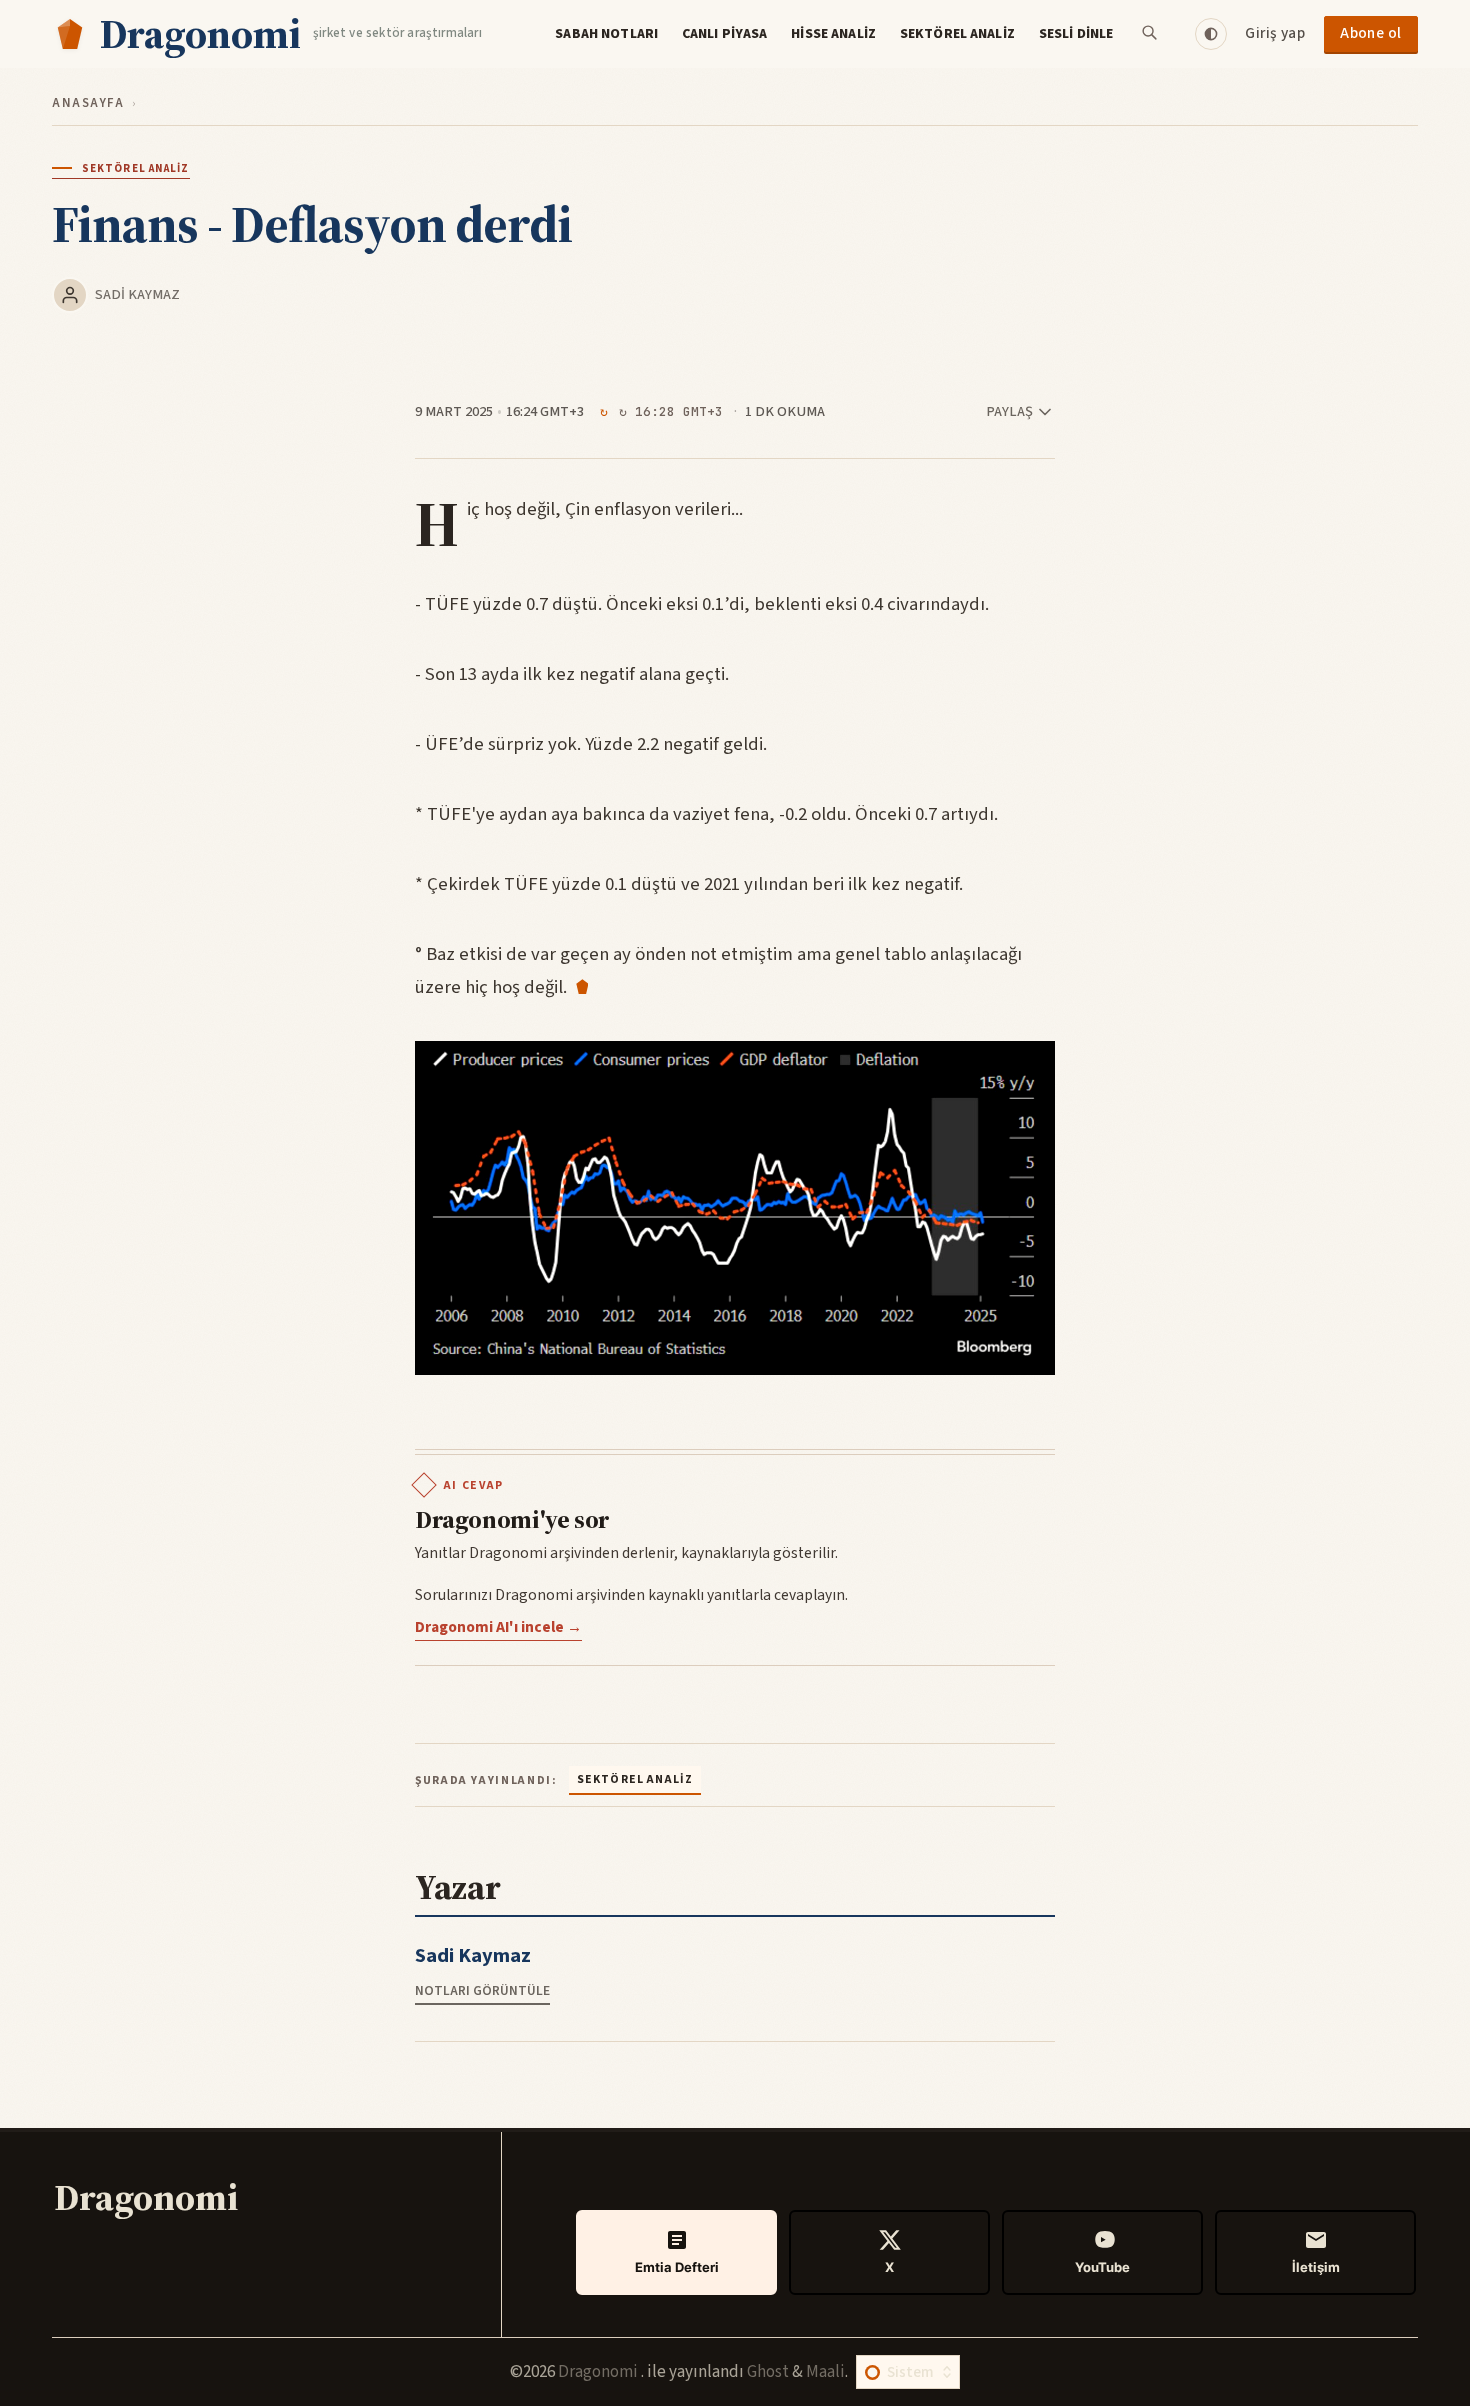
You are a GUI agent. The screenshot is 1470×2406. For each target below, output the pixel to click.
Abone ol (1371, 33)
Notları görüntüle (482, 1990)
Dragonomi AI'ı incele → (498, 1627)
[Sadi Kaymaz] (70, 295)
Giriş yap (1275, 33)
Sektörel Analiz (957, 34)
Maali (825, 2372)
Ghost (768, 2372)
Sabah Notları (606, 34)
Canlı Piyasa (725, 34)
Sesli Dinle (1076, 34)
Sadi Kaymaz (137, 294)
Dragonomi (599, 2372)
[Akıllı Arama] (1151, 34)
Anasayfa (88, 103)
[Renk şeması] (1211, 34)
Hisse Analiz (833, 34)
